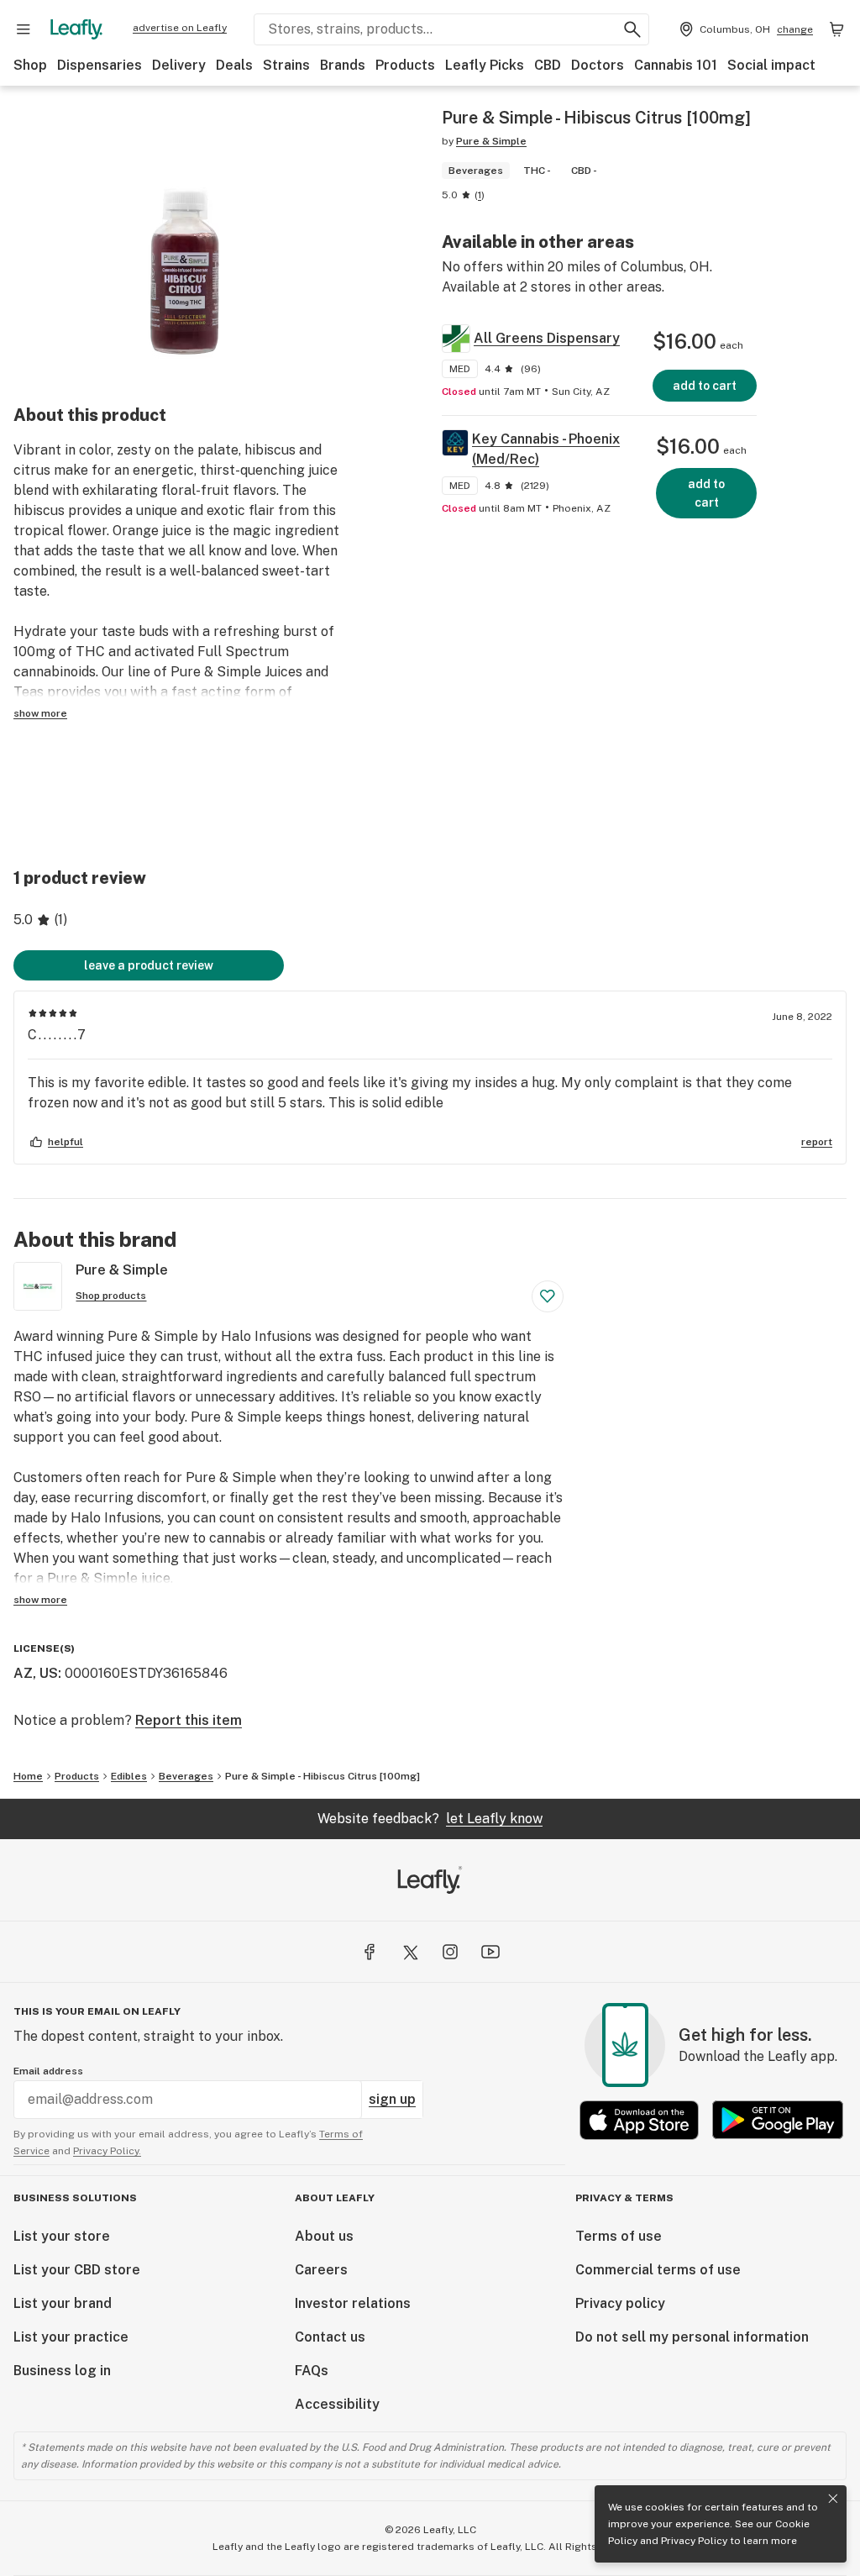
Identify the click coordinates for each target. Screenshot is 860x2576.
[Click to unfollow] (548, 1296)
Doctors (598, 65)
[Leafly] (76, 29)
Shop (30, 65)
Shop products (111, 1296)
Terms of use (619, 2236)
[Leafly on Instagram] (450, 1952)
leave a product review (149, 965)
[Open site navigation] (24, 29)
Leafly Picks (485, 65)
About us (324, 2236)
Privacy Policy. (107, 2151)
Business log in (62, 2371)
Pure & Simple (491, 141)
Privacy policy (620, 2303)
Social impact (771, 65)
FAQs (312, 2371)
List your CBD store (77, 2270)
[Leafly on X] (410, 1952)
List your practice (71, 2337)
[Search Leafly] (632, 29)
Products (405, 65)
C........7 (58, 1035)
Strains (286, 65)
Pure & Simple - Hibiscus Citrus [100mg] (322, 1776)
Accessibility (337, 2404)
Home (28, 1776)
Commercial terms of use (658, 2270)
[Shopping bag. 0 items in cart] (836, 29)
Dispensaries (100, 65)
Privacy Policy (694, 2541)
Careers (321, 2270)
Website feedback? (430, 1819)
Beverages (186, 1776)
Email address (48, 2071)
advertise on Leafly (180, 28)
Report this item (189, 1720)
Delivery (179, 65)
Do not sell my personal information (692, 2337)
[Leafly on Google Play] (778, 2120)
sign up (392, 2099)
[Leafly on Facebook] (370, 1952)
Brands (343, 65)
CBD (548, 65)
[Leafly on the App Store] (639, 2120)
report (817, 1142)
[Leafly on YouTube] (490, 1952)
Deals (234, 65)
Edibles (129, 1776)
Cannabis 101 (676, 65)
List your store (62, 2236)
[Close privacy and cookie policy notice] (833, 2499)
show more (40, 713)
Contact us (330, 2337)
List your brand (63, 2303)
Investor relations (353, 2303)
